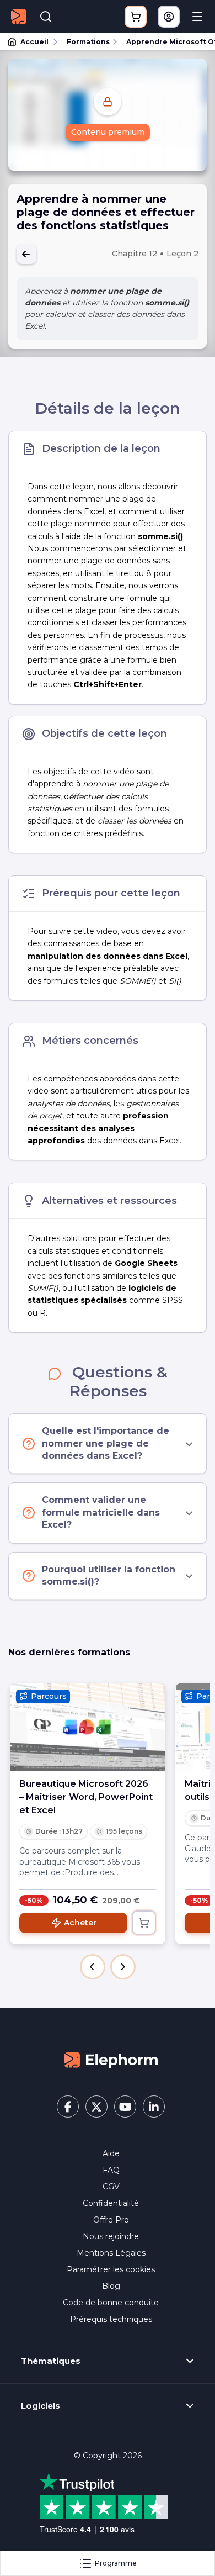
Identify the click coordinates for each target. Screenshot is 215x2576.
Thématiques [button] (51, 2361)
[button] (93, 1967)
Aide (111, 2153)
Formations (88, 42)
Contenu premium (108, 132)
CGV (111, 2187)
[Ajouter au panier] (144, 1923)
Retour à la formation (26, 254)
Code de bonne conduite (111, 2303)
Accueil (34, 42)
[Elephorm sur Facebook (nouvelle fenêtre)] (68, 2107)
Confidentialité (111, 2203)
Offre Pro (111, 2220)
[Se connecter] (169, 17)
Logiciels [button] (41, 2406)
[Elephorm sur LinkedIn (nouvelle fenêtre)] (154, 2107)
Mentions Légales (111, 2253)
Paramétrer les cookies (111, 2269)
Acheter (80, 1923)
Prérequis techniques (111, 2319)
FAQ (111, 2170)
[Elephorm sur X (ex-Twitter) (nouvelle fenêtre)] (96, 2107)
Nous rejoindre (111, 2236)
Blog (111, 2286)
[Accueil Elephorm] (111, 2060)
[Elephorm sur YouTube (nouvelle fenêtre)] (125, 2107)
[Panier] (136, 17)
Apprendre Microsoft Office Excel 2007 (166, 42)
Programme (116, 2563)
